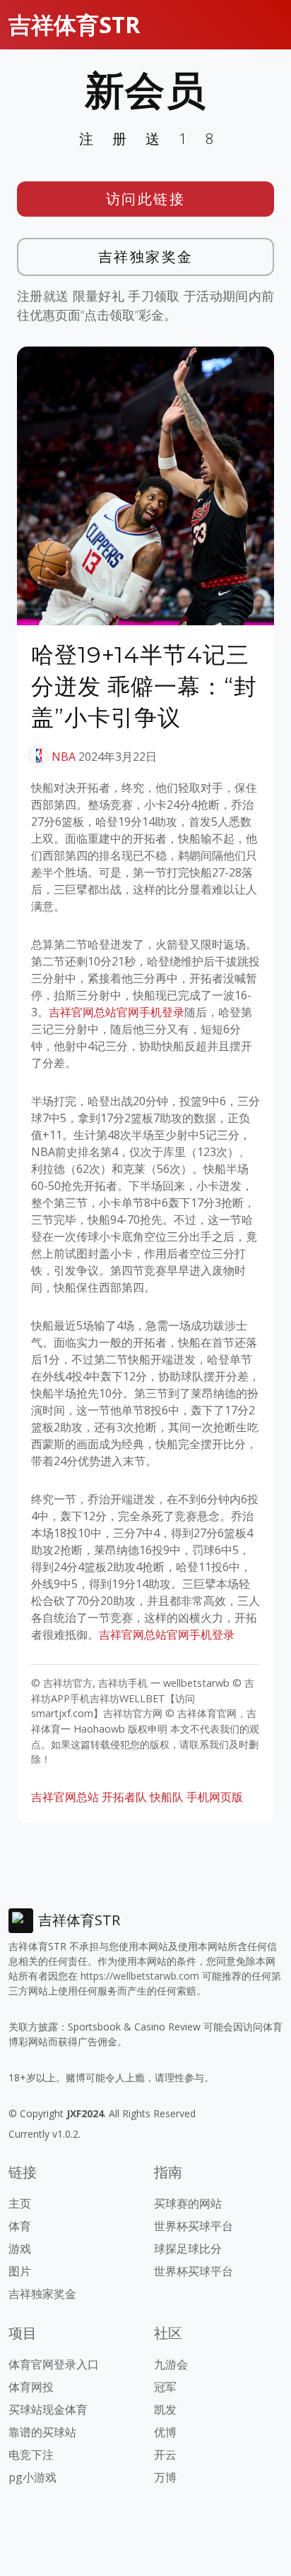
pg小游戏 (32, 2477)
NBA (64, 757)
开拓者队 (124, 1797)
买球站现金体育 (48, 2409)
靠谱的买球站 (42, 2432)
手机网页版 (215, 1797)
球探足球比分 (188, 2249)
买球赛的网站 (188, 2203)
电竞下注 (31, 2455)
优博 (165, 2432)
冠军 (165, 2387)
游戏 (20, 2249)
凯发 (165, 2409)
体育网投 (31, 2387)
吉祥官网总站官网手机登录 (117, 1012)
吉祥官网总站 (65, 1797)
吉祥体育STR (74, 24)
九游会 (171, 2364)
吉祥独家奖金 (146, 257)
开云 (165, 2455)
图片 (20, 2271)
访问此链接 (146, 199)
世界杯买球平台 (194, 2226)
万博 (165, 2477)
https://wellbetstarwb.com (140, 1976)
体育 (20, 2226)
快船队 (167, 1797)
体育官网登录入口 (54, 2364)
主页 (20, 2203)
